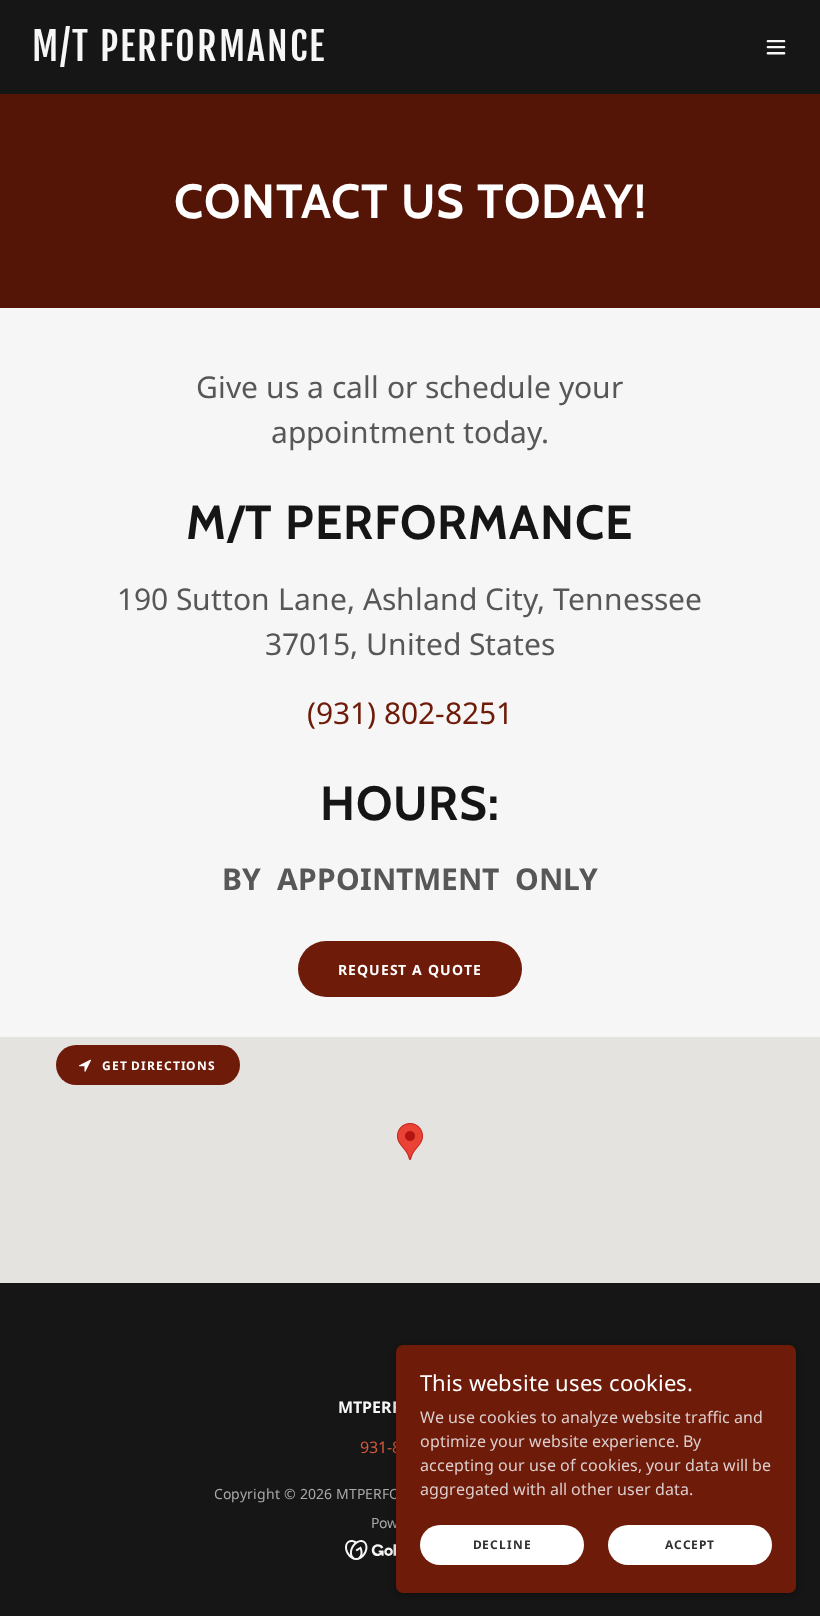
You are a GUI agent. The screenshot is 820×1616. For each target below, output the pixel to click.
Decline (502, 1544)
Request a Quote (410, 969)
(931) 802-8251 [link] (410, 712)
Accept (690, 1544)
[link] (179, 55)
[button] (776, 47)
